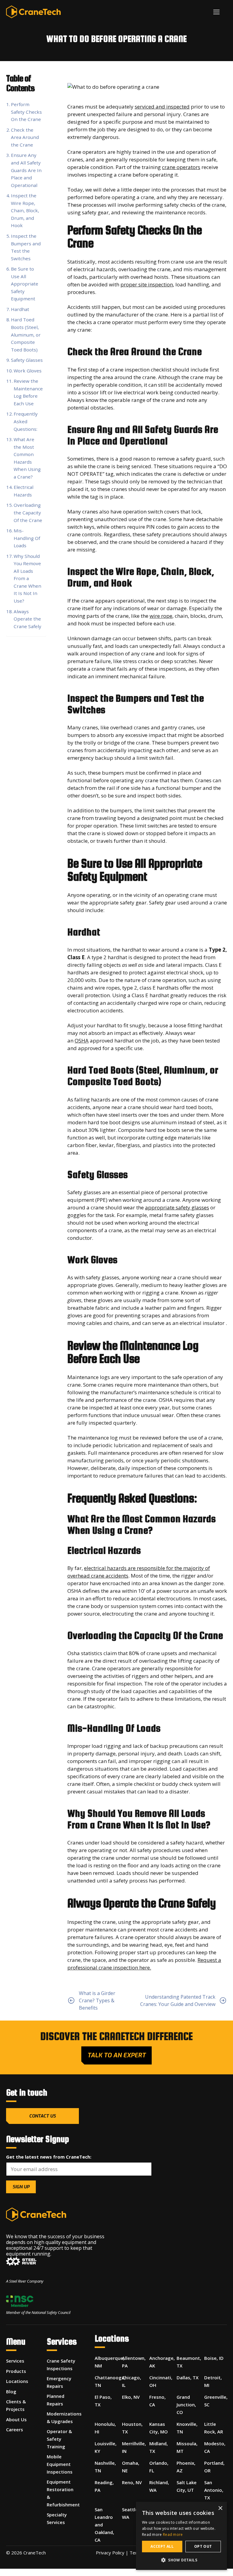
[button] (181, 2560)
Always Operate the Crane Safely (27, 619)
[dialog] (181, 2536)
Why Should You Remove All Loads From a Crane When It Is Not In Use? (27, 578)
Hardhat (20, 309)
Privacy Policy (110, 2553)
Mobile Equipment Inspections (60, 2464)
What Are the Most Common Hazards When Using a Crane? (27, 458)
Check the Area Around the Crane (25, 137)
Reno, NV (132, 2482)
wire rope (161, 616)
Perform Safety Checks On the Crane (26, 112)
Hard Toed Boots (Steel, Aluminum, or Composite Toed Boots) (26, 334)
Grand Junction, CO (186, 2405)
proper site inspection (147, 284)
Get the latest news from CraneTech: (49, 2157)
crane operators (181, 167)
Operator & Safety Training (59, 2439)
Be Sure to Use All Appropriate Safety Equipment (25, 284)
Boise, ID (214, 2358)
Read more (173, 2535)
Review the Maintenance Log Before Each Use (28, 392)
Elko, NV (131, 2397)
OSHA (82, 1041)
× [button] (220, 2508)
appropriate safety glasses (177, 1207)
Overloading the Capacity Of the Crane (28, 512)
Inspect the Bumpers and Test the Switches (26, 247)
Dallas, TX (187, 2377)
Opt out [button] (203, 2546)
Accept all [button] (162, 2546)
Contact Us (42, 2116)
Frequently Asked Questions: (26, 421)
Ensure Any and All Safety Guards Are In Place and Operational (26, 170)
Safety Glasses (27, 360)
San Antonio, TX (214, 2490)
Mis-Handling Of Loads (27, 538)
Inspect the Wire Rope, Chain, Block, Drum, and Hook (25, 210)
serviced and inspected (162, 107)
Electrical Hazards (24, 491)
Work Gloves (28, 371)
